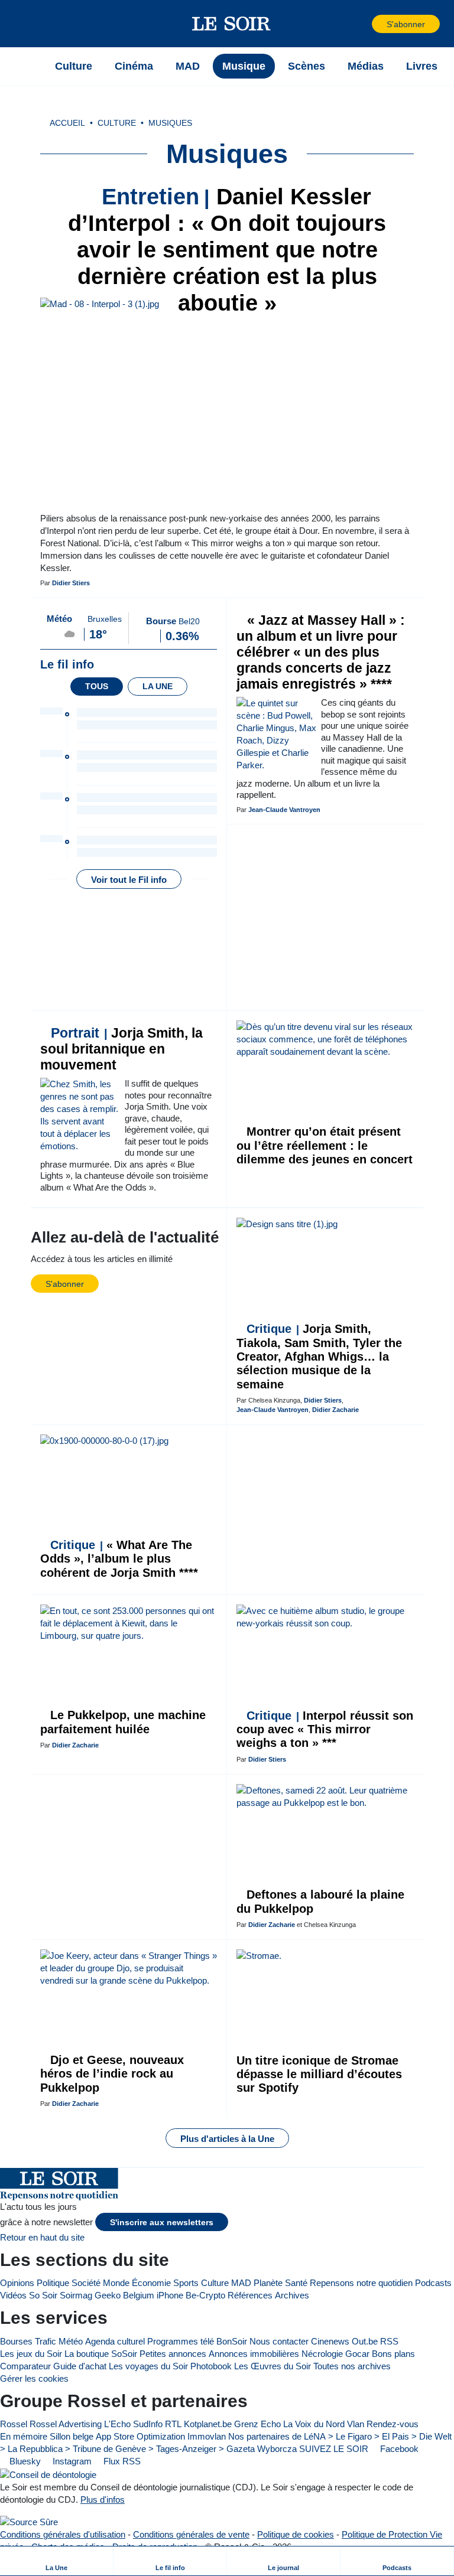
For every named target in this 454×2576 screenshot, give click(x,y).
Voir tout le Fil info (129, 880)
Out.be (365, 2341)
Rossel (14, 2424)
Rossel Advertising (66, 2424)
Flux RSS (121, 2461)
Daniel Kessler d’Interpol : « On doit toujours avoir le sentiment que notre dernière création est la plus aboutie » (227, 250)
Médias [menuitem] (366, 66)
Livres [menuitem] (422, 66)
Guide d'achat (80, 2366)
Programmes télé (181, 2341)
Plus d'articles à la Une (227, 2139)
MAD (241, 2283)
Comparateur (25, 2366)
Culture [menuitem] (74, 66)
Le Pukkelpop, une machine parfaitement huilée (123, 1722)
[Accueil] (29, 66)
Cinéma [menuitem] (134, 66)
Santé (296, 2283)
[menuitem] (57, 2561)
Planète (268, 2283)
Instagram (71, 2461)
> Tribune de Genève (106, 2449)
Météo (71, 2341)
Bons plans (393, 2354)
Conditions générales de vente (191, 2534)
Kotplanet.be (208, 2424)
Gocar (357, 2354)
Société (86, 2283)
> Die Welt (432, 2436)
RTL (173, 2424)
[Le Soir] (231, 24)
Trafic (46, 2341)
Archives (292, 2295)
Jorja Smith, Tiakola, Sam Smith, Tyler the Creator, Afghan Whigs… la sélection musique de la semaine (319, 1357)
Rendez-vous (393, 2424)
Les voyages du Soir (148, 2366)
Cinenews (330, 2341)
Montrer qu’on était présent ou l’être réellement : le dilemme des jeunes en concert (325, 1145)
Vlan (356, 2424)
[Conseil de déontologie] (48, 2474)
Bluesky (24, 2461)
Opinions (17, 2283)
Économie (151, 2283)
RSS (389, 2341)
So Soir (43, 2295)
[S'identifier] (362, 24)
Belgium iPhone (153, 2295)
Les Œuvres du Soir (273, 2366)
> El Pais (392, 2436)
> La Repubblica (31, 2449)
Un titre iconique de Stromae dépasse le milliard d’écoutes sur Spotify (319, 2074)
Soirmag (76, 2295)
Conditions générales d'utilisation (63, 2534)
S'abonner (406, 25)
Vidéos (13, 2295)
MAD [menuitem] (188, 66)
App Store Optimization (140, 2436)
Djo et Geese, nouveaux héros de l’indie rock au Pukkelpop (112, 2074)
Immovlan (207, 2436)
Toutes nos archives (352, 2366)
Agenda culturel (115, 2341)
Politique (53, 2283)
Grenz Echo (257, 2424)
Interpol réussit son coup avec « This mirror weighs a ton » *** (325, 1729)
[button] (29, 24)
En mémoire (24, 2436)
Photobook (211, 2366)
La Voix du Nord (314, 2424)
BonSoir (232, 2341)
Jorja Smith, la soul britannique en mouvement (121, 1049)
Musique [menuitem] (244, 66)
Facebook (398, 2449)
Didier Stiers (71, 583)
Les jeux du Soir (31, 2354)
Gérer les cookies (34, 2378)
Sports (186, 2283)
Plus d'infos (103, 2500)
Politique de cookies (296, 2534)
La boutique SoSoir (101, 2354)
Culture (215, 2283)
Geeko (108, 2295)
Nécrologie (322, 2354)
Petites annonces (173, 2354)
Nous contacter (279, 2341)
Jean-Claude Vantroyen (284, 810)
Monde (116, 2283)
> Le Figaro (350, 2436)
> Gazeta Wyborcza (258, 2449)
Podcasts (433, 2283)
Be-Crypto (205, 2295)
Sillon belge (72, 2436)
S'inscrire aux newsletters (162, 2223)
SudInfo (148, 2424)
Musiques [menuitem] (170, 123)
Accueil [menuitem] (67, 123)
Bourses (16, 2341)
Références (250, 2295)
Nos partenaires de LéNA (277, 2436)
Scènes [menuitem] (307, 66)
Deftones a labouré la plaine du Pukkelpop (320, 1901)
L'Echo (117, 2424)
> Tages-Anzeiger (182, 2449)
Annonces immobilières (254, 2354)
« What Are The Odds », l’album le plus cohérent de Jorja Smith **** (119, 1559)
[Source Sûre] (29, 2522)
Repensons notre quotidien (361, 2283)
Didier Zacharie (335, 1410)
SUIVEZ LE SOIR (334, 2449)
